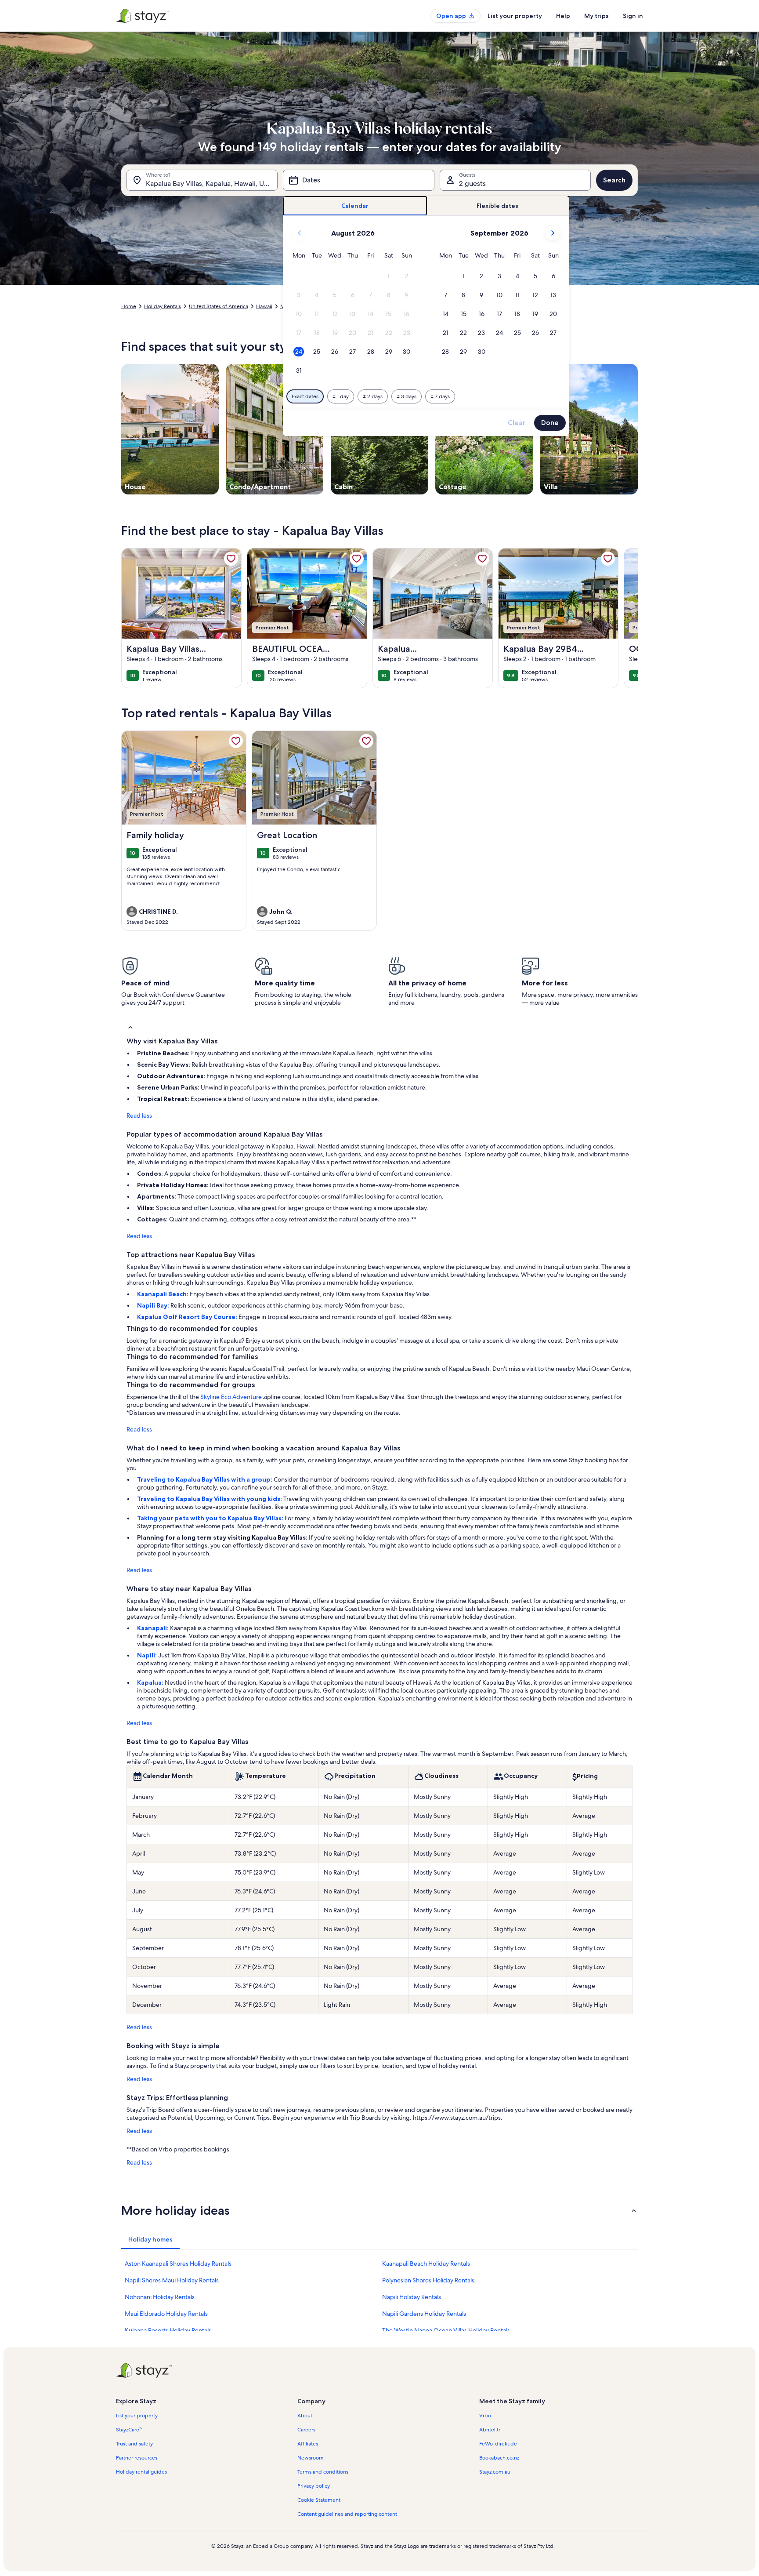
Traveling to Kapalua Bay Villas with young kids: (210, 1499)
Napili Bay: (154, 1305)
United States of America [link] (219, 306)
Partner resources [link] (137, 2458)
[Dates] (358, 180)
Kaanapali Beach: (163, 1294)
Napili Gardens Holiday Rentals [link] (424, 2314)
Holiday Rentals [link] (163, 306)
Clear (517, 423)
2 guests (472, 183)
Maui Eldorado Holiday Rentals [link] (166, 2314)
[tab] (355, 206)
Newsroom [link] (311, 2458)
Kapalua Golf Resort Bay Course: (188, 1317)
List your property (515, 16)
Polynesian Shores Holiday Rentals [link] (428, 2280)
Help (563, 16)
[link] (231, 559)
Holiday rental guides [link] (141, 2472)
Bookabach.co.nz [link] (499, 2458)
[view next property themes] (638, 429)
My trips (596, 16)
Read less (139, 1115)
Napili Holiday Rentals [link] (412, 2297)
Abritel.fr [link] (490, 2430)
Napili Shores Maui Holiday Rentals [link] (172, 2280)
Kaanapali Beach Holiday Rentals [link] (426, 2264)
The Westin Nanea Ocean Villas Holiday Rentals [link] (446, 2330)
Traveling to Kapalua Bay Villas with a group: (205, 1479)
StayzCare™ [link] (129, 2430)
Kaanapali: (154, 1628)
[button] (389, 276)
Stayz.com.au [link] (495, 2472)
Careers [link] (306, 2430)
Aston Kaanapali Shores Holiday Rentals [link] (178, 2264)
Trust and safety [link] (134, 2444)
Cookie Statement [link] (319, 2500)
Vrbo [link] (485, 2416)
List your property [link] (137, 2416)
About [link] (305, 2416)
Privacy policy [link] (314, 2486)
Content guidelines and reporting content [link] (347, 2514)
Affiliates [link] (308, 2444)
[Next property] (627, 618)
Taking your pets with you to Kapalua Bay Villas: (211, 1518)
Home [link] (129, 306)
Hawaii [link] (264, 306)
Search (614, 180)
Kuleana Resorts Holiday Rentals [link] (168, 2330)
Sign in (633, 16)
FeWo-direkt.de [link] (498, 2444)
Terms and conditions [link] (323, 2472)
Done (550, 423)
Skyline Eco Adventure (231, 1397)
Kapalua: (151, 1682)
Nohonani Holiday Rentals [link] (160, 2297)
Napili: (148, 1655)
